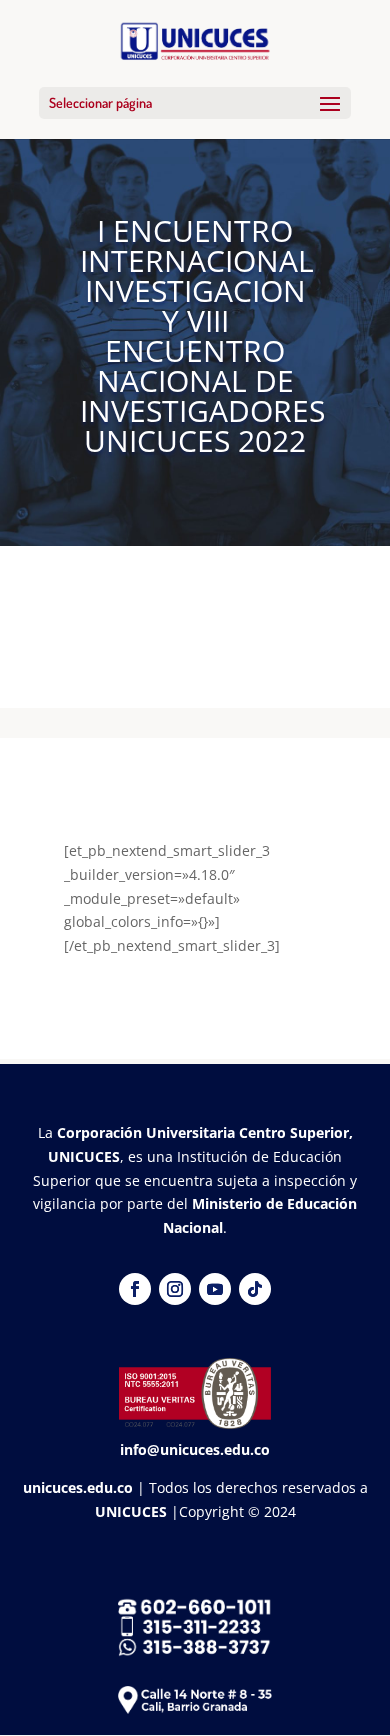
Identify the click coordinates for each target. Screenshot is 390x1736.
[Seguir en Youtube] (215, 1289)
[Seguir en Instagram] (175, 1289)
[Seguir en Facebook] (135, 1289)
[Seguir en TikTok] (255, 1289)
